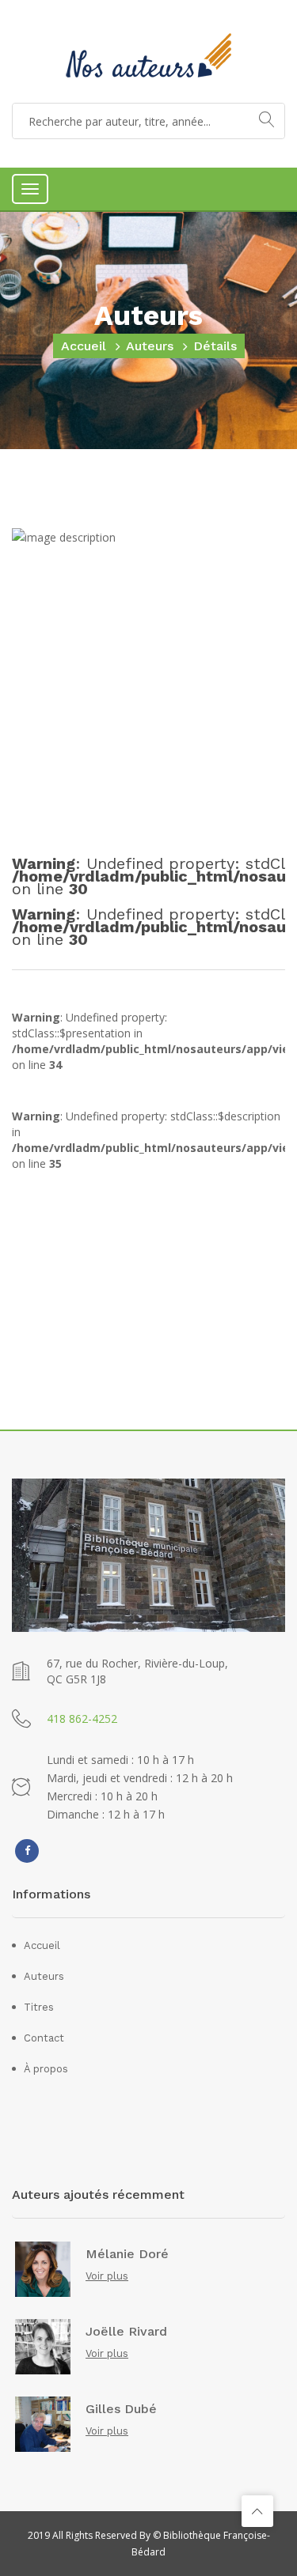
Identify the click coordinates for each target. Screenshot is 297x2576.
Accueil (84, 346)
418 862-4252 (82, 1719)
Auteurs (150, 346)
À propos (46, 2069)
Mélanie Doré (127, 2254)
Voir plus (107, 2276)
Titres (39, 2007)
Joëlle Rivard (126, 2332)
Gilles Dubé (121, 2409)
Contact (44, 2038)
